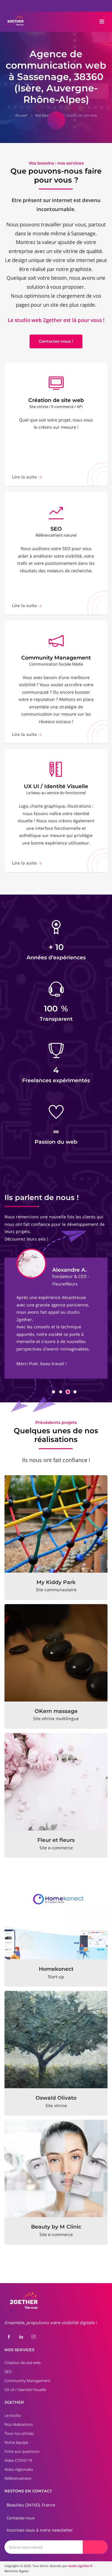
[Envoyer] (95, 2547)
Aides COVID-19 (18, 2460)
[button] (53, 1392)
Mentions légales (17, 2571)
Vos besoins (45, 115)
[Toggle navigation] (102, 22)
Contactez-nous (21, 2518)
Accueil (21, 115)
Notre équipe (16, 2442)
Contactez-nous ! (56, 341)
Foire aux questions (22, 2451)
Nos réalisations (19, 2424)
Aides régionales (19, 2469)
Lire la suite (25, 477)
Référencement (18, 2478)
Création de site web (80, 115)
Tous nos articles (19, 2433)
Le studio (13, 2415)
